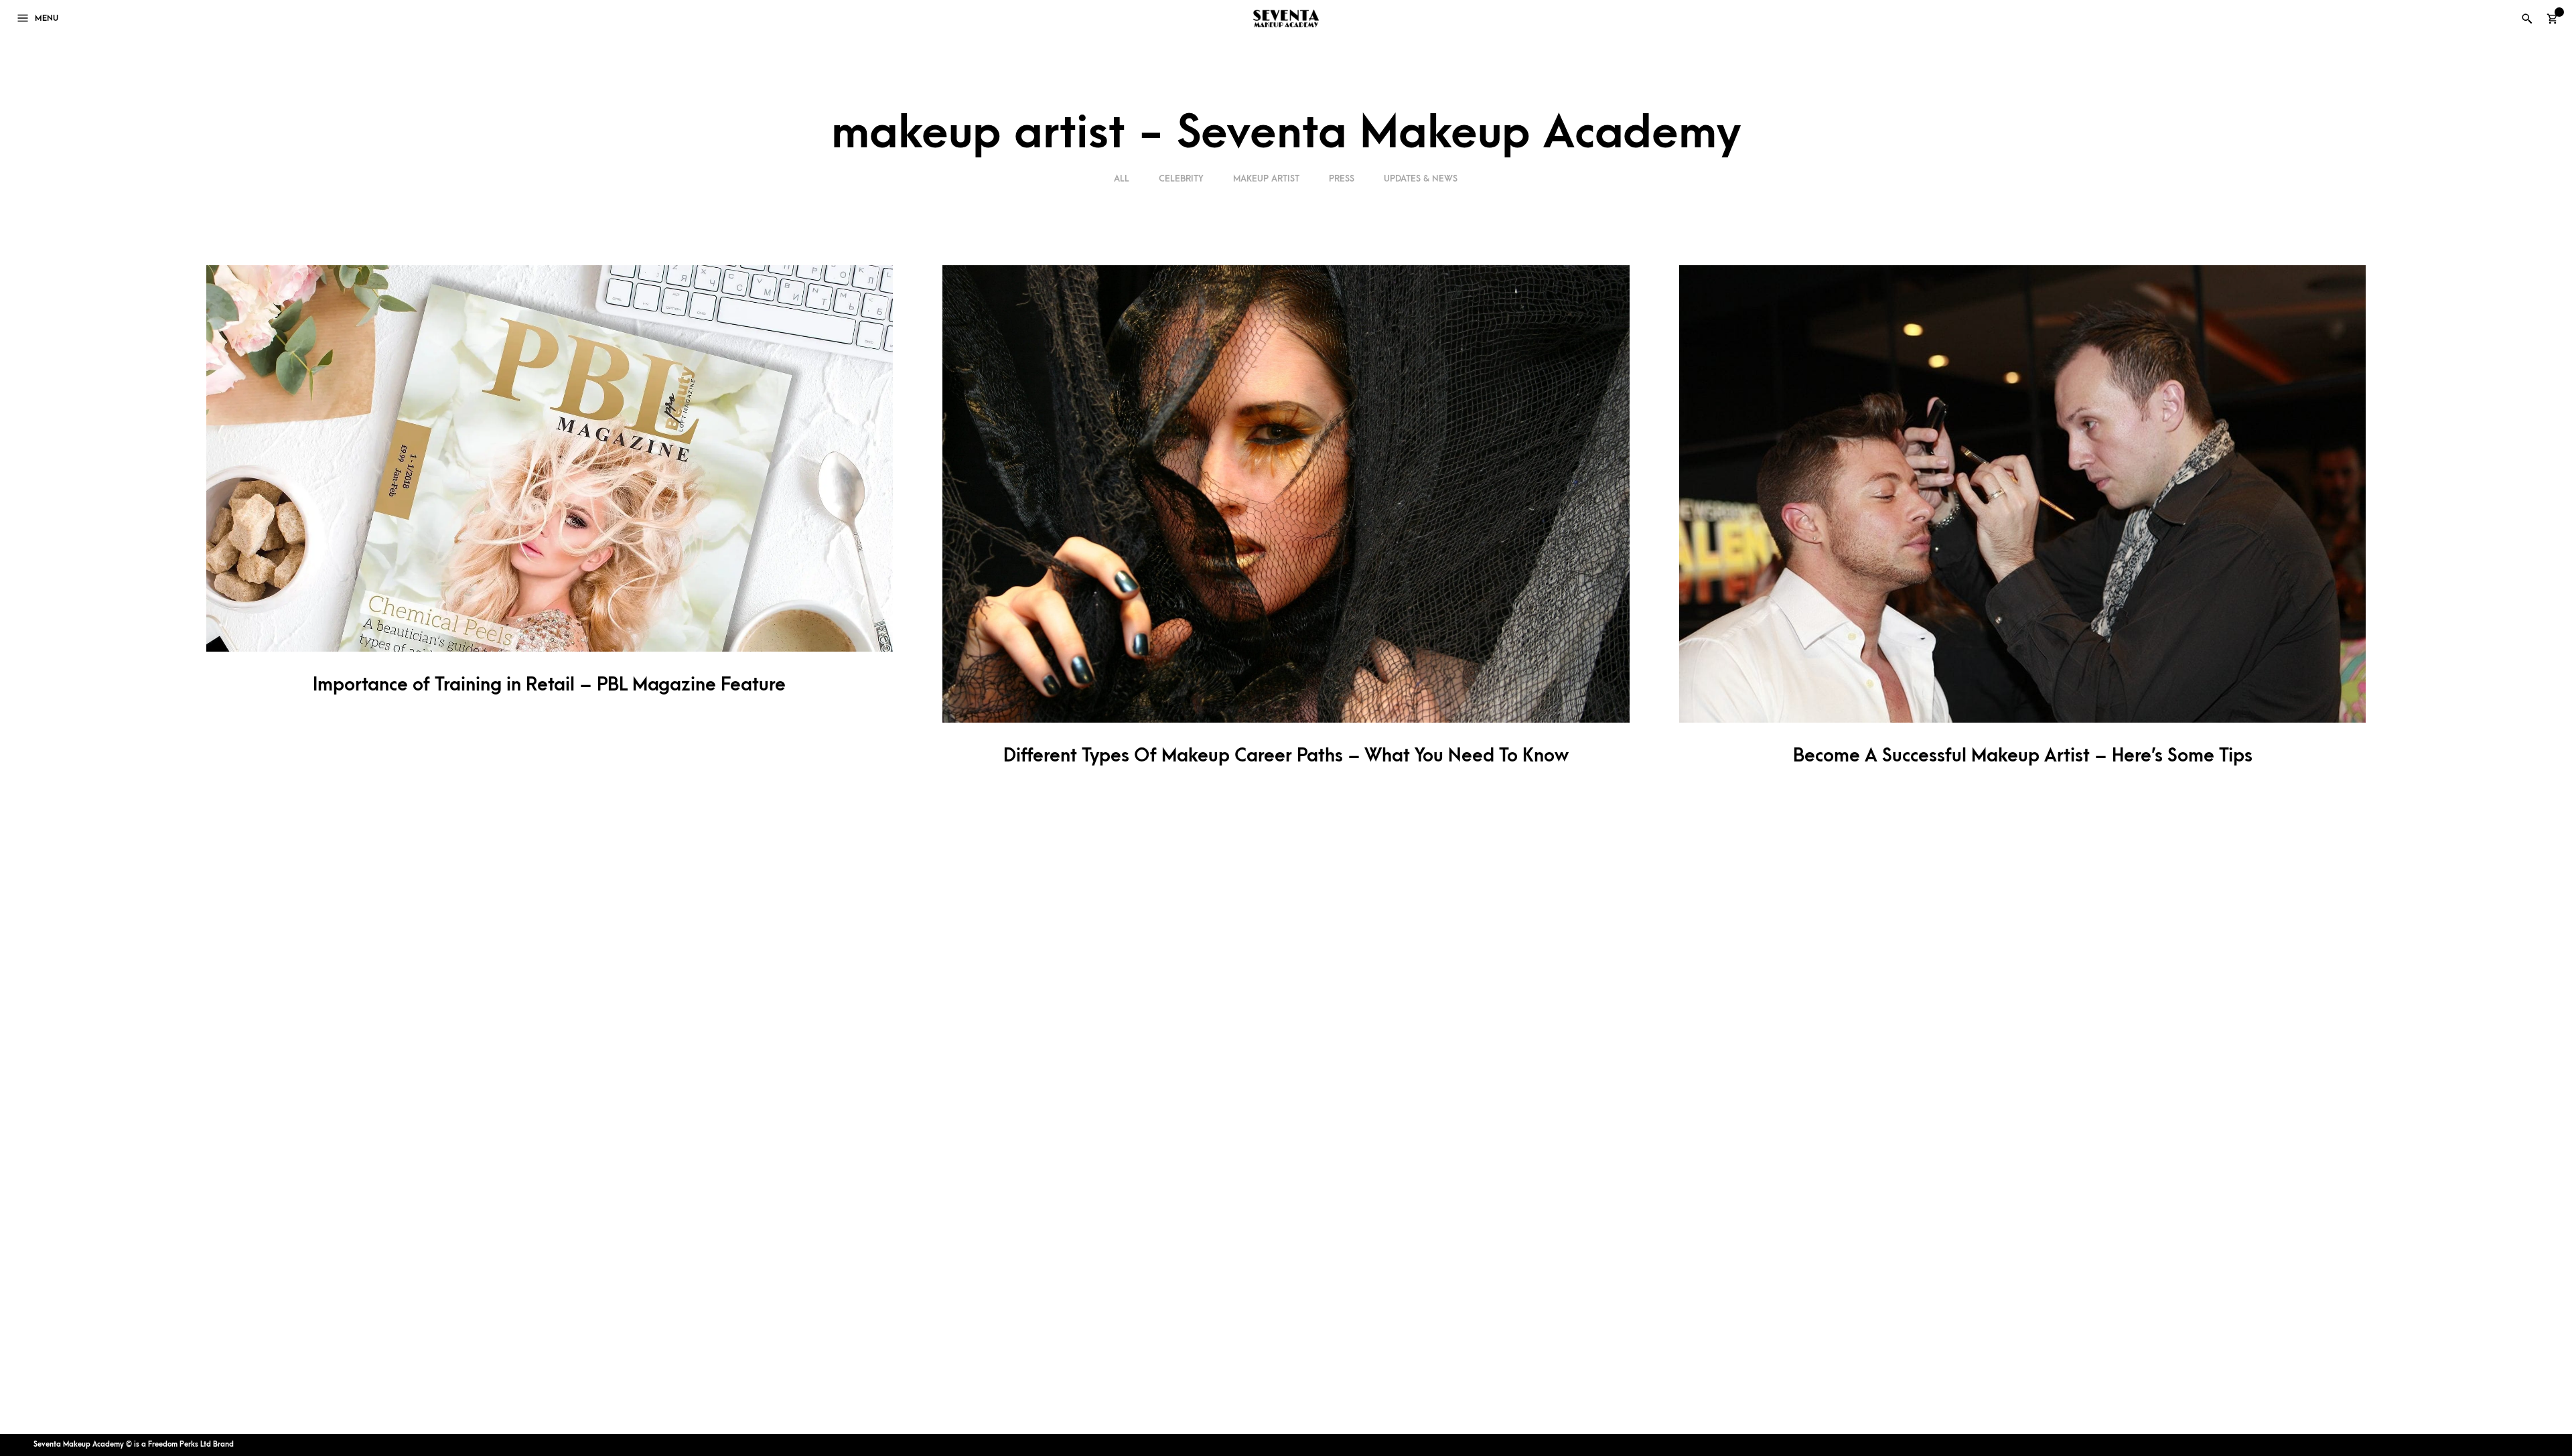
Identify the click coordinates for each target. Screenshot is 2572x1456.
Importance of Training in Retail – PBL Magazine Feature (549, 685)
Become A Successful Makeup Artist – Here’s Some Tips (2023, 756)
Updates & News (1421, 178)
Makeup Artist (1266, 178)
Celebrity (1181, 178)
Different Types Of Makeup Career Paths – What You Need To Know (1286, 756)
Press (1342, 178)
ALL (1123, 178)
